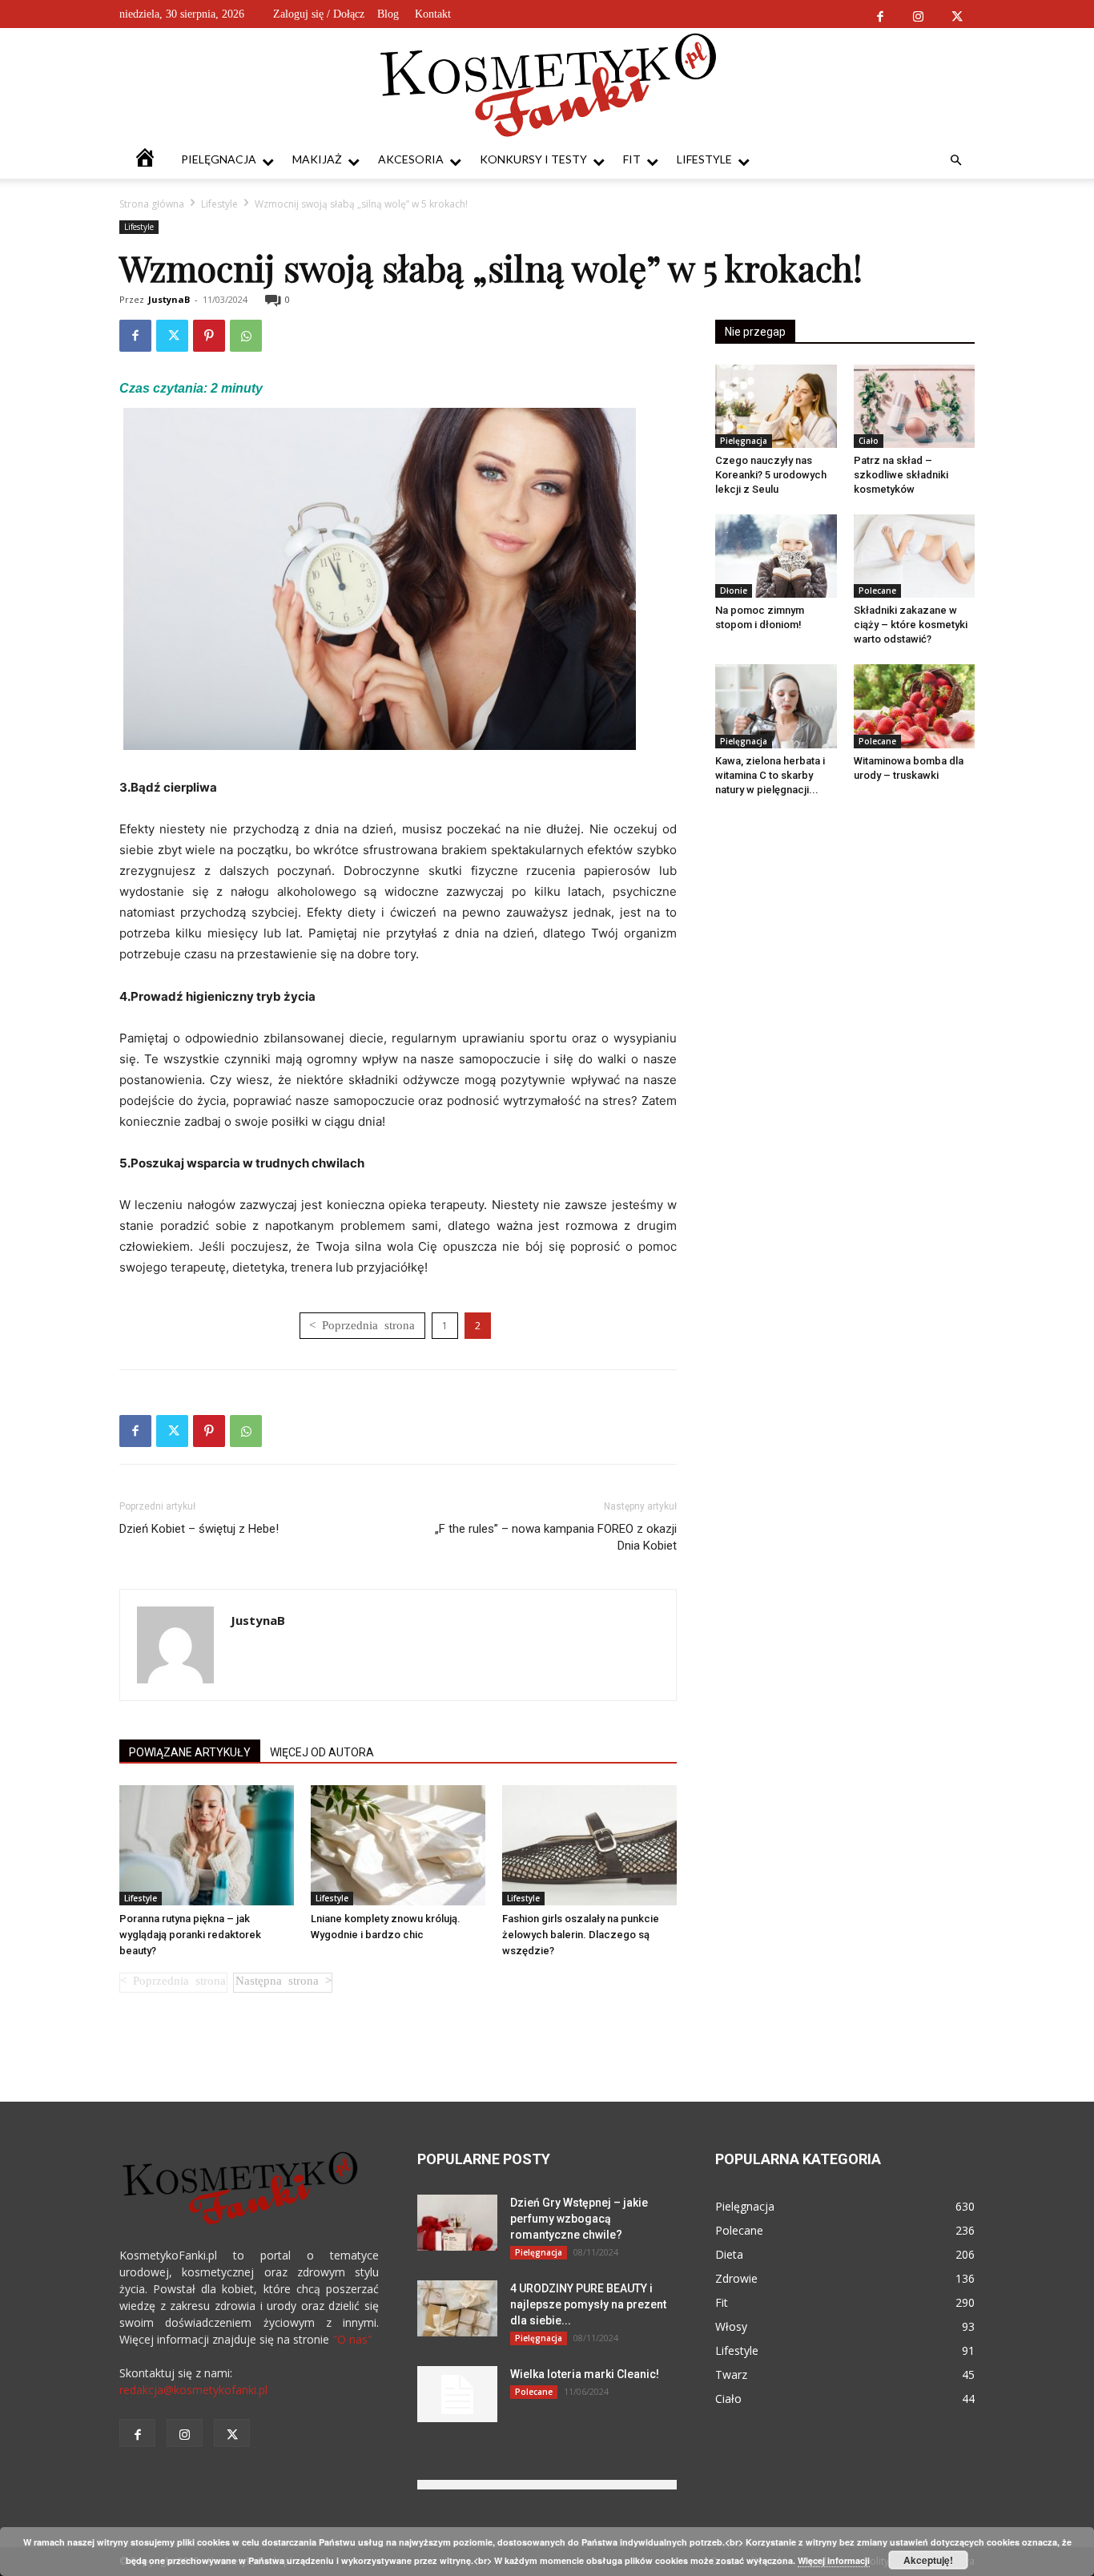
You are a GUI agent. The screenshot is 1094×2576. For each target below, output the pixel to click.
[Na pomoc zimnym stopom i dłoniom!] (776, 556)
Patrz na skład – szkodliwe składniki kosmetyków (901, 475)
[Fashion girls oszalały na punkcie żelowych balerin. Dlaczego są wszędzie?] (589, 1845)
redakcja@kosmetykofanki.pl (193, 2390)
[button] (955, 161)
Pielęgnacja (219, 159)
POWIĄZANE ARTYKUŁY (190, 1752)
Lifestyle (704, 159)
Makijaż (317, 159)
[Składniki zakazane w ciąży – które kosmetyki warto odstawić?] (915, 556)
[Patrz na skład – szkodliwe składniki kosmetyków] (915, 406)
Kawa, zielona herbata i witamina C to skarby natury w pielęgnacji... (770, 775)
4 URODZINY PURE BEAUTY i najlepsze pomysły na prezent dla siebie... (588, 2304)
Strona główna (152, 204)
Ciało (869, 441)
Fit (632, 159)
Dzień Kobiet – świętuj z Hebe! (199, 1529)
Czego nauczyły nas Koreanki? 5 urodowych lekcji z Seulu (771, 475)
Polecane (877, 591)
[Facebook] (880, 14)
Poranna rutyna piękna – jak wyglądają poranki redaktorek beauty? (190, 1935)
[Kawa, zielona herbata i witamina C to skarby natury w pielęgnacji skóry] (776, 706)
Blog (388, 14)
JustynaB (169, 299)
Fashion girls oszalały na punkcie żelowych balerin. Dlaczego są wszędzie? (581, 1935)
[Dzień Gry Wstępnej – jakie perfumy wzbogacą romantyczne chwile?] (457, 2223)
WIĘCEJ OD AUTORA (322, 1752)
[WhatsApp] (246, 336)
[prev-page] (173, 1983)
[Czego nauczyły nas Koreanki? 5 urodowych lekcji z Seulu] (776, 406)
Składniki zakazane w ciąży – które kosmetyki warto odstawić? (911, 625)
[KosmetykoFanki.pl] (547, 84)
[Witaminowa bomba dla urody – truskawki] (915, 706)
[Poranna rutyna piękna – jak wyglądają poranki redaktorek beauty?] (207, 1845)
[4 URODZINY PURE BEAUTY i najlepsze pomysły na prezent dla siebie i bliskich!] (457, 2308)
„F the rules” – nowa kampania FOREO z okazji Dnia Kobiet (556, 1537)
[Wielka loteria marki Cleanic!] (457, 2394)
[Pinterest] (209, 336)
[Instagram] (918, 14)
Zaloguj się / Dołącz (319, 14)
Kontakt (433, 14)
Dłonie (734, 591)
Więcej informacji (834, 2560)
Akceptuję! (928, 2560)
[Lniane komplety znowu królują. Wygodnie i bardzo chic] (398, 1845)
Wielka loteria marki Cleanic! (585, 2374)
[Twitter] (957, 14)
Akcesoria (411, 159)
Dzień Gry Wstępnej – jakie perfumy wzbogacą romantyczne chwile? (579, 2219)
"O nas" (352, 2339)
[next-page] (283, 1983)
